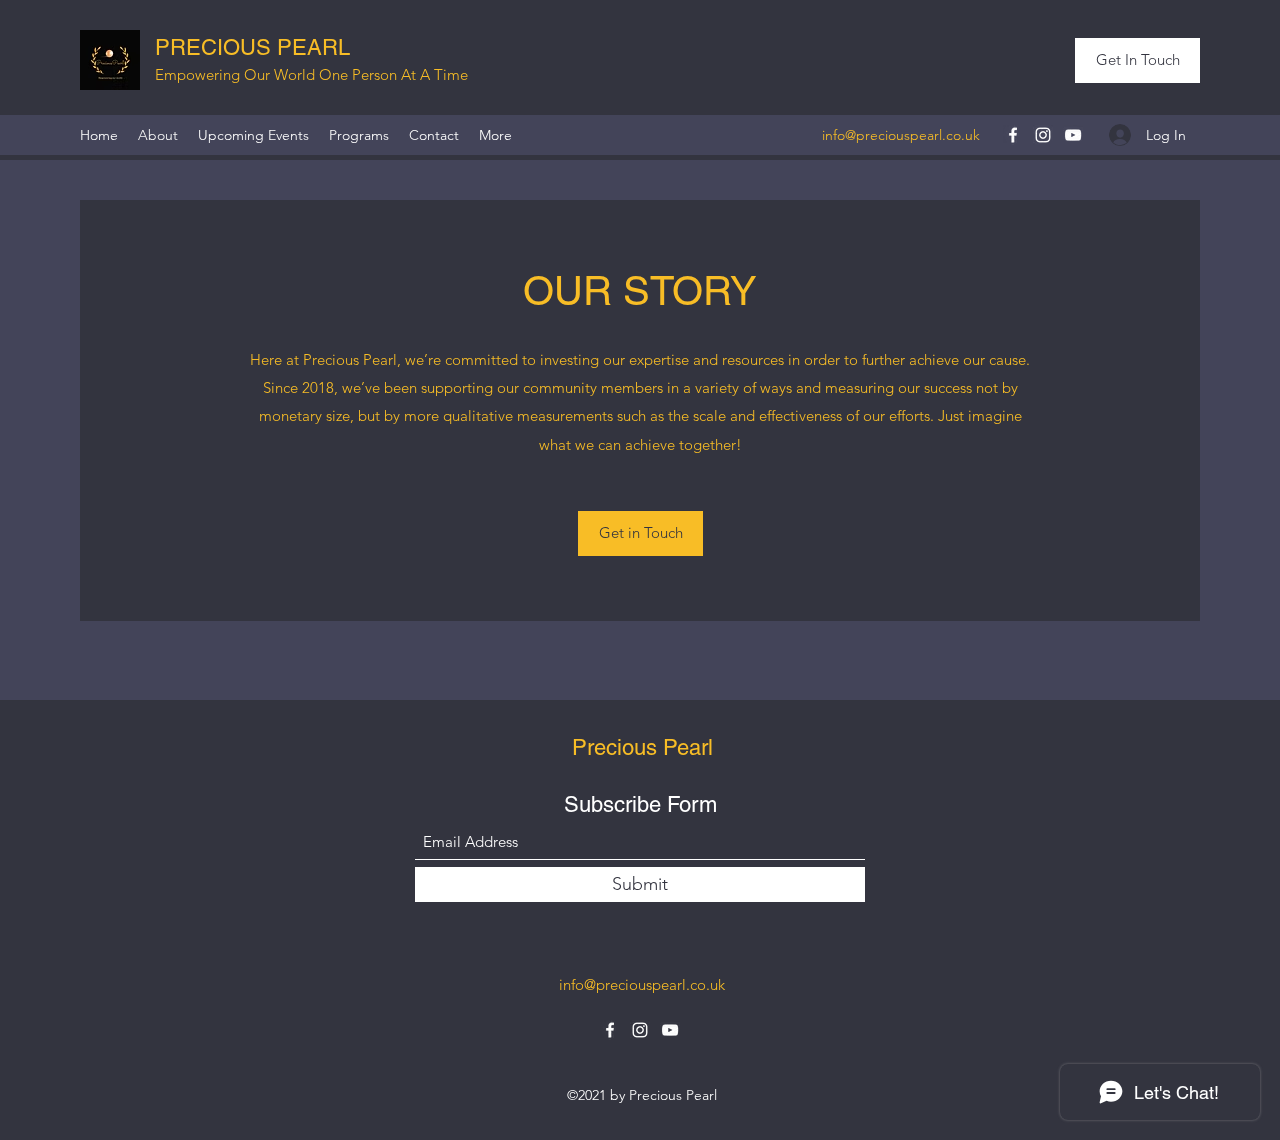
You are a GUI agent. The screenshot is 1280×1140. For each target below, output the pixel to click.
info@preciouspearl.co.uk (901, 135)
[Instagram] (1043, 135)
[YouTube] (1073, 135)
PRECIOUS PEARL (252, 47)
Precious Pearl (642, 747)
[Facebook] (1013, 135)
